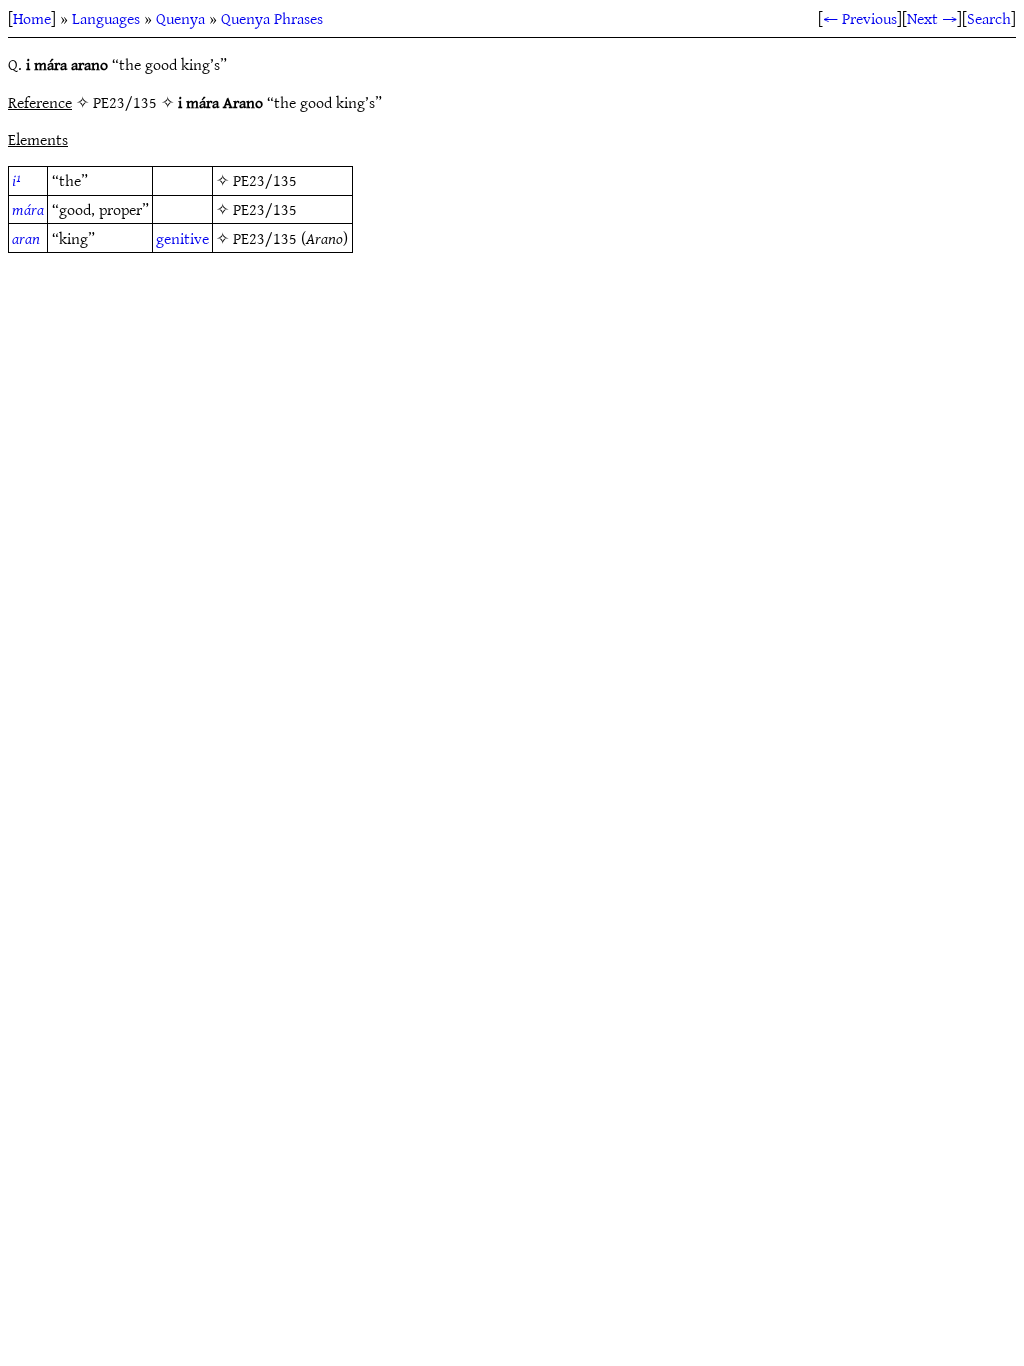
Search (989, 18)
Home (32, 18)
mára (28, 209)
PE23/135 (265, 180)
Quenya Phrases (272, 18)
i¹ (16, 180)
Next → (932, 18)
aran (26, 238)
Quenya (180, 18)
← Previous (860, 18)
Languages (106, 18)
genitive (182, 238)
